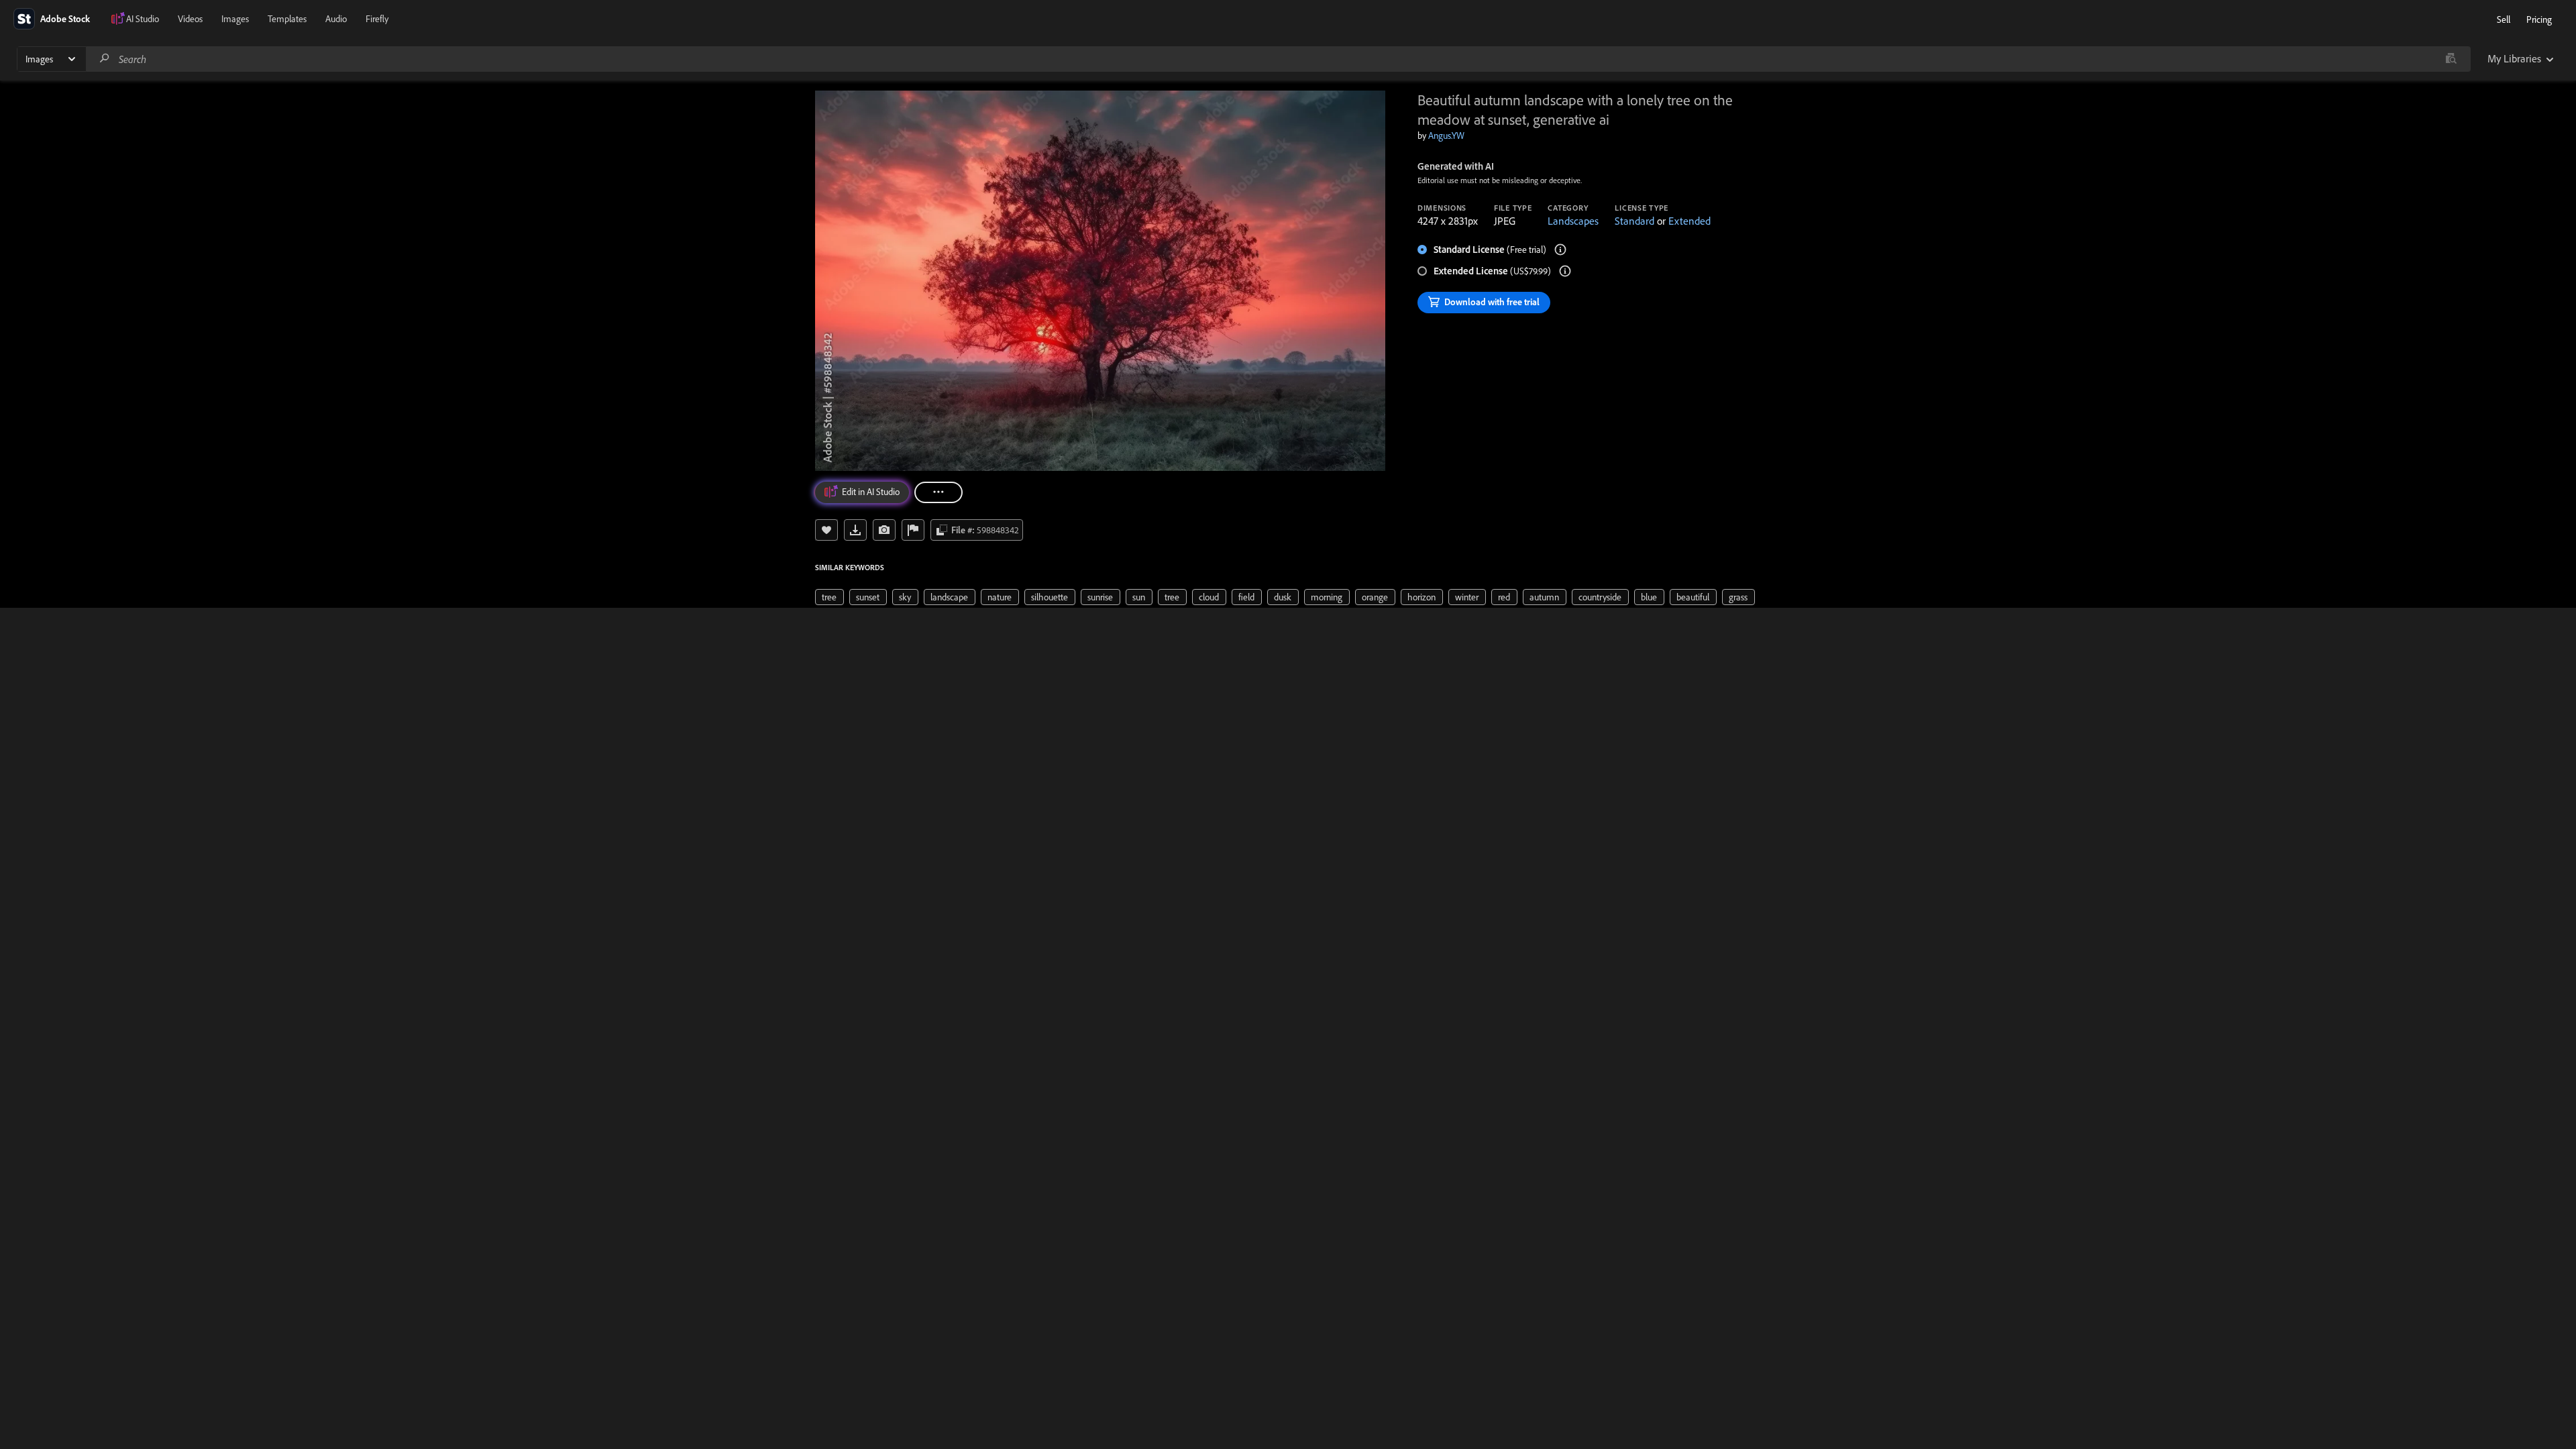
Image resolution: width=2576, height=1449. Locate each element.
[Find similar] (2451, 59)
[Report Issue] (913, 530)
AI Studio (143, 19)
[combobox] (1278, 59)
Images (235, 19)
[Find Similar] (884, 530)
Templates (287, 19)
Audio (336, 19)
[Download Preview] (855, 530)
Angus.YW (1446, 136)
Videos (190, 19)
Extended (1689, 221)
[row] (829, 597)
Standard (1634, 221)
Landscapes (1573, 221)
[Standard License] (1560, 250)
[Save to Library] (826, 530)
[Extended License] (1565, 271)
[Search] (105, 59)
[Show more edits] (938, 492)
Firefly (377, 19)
